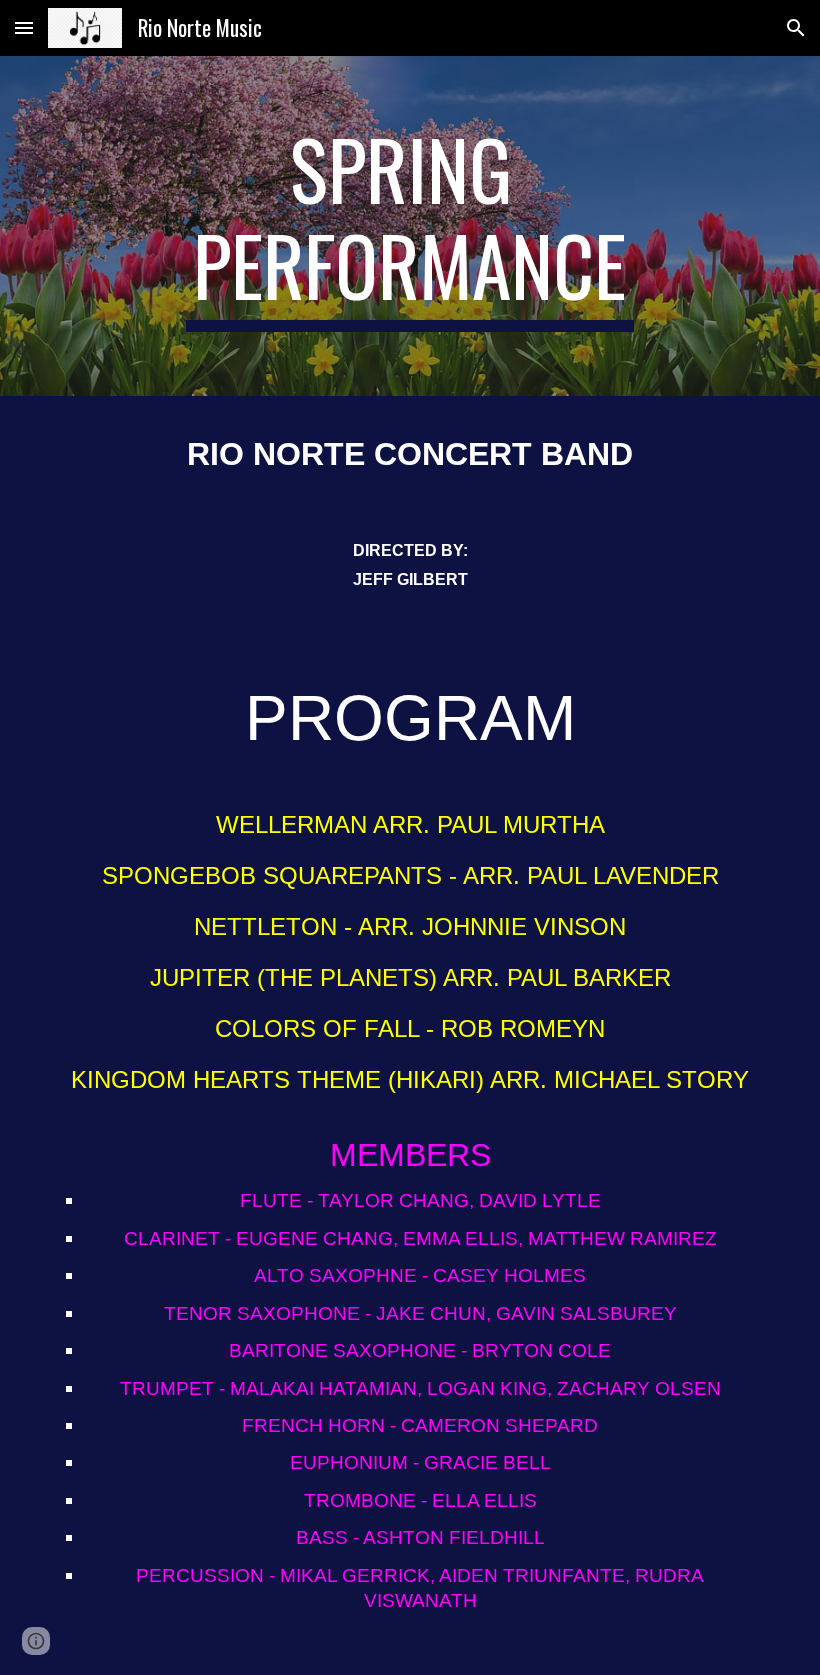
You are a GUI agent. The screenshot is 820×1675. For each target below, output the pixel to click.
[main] (410, 226)
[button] (24, 27)
